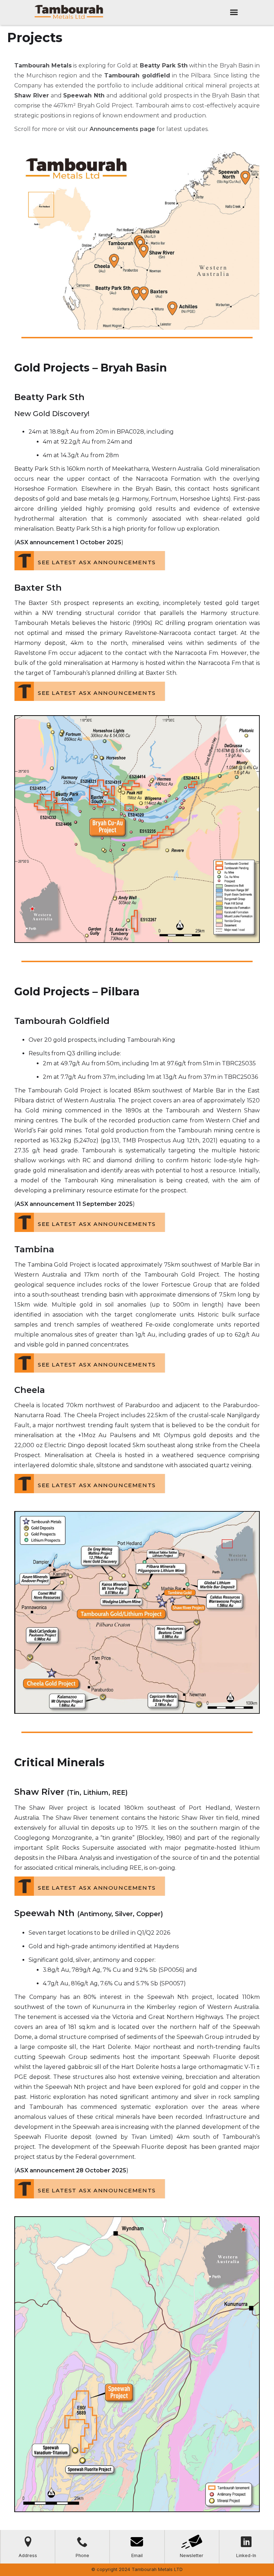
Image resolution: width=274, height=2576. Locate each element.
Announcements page (122, 129)
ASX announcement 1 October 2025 (69, 542)
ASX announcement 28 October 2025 (71, 2170)
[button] (234, 12)
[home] (69, 12)
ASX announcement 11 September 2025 (74, 1204)
